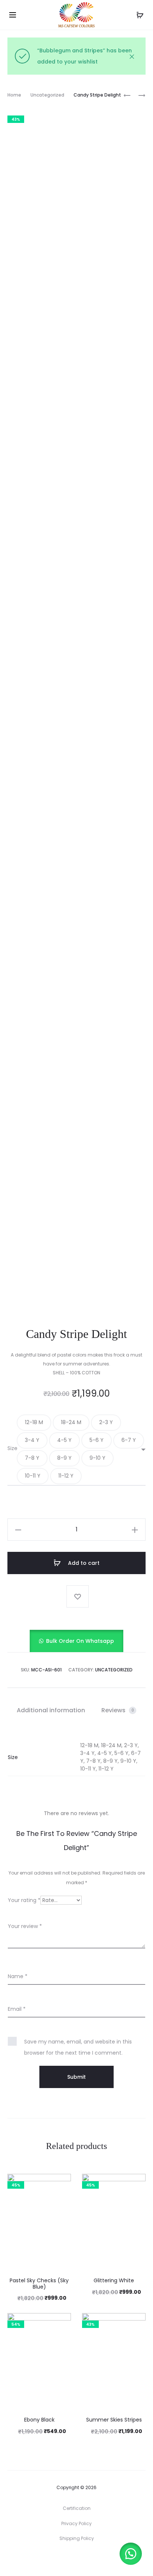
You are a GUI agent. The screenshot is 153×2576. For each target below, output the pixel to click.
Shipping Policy (77, 2538)
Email (17, 2009)
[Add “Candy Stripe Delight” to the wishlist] (78, 1596)
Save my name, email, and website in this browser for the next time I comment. (78, 2047)
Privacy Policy (76, 2523)
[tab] (51, 1710)
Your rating (24, 1900)
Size (12, 1448)
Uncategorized (47, 95)
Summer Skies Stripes (114, 2420)
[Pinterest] (101, 2559)
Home (14, 95)
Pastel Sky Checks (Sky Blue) (39, 2284)
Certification (77, 2508)
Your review (25, 1926)
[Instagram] (85, 2559)
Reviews (118, 1710)
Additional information (51, 1710)
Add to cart (83, 1563)
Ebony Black (39, 2420)
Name (18, 1976)
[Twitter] (52, 2559)
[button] (34, 1423)
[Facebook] (69, 2559)
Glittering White (114, 2280)
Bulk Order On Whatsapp (80, 1641)
